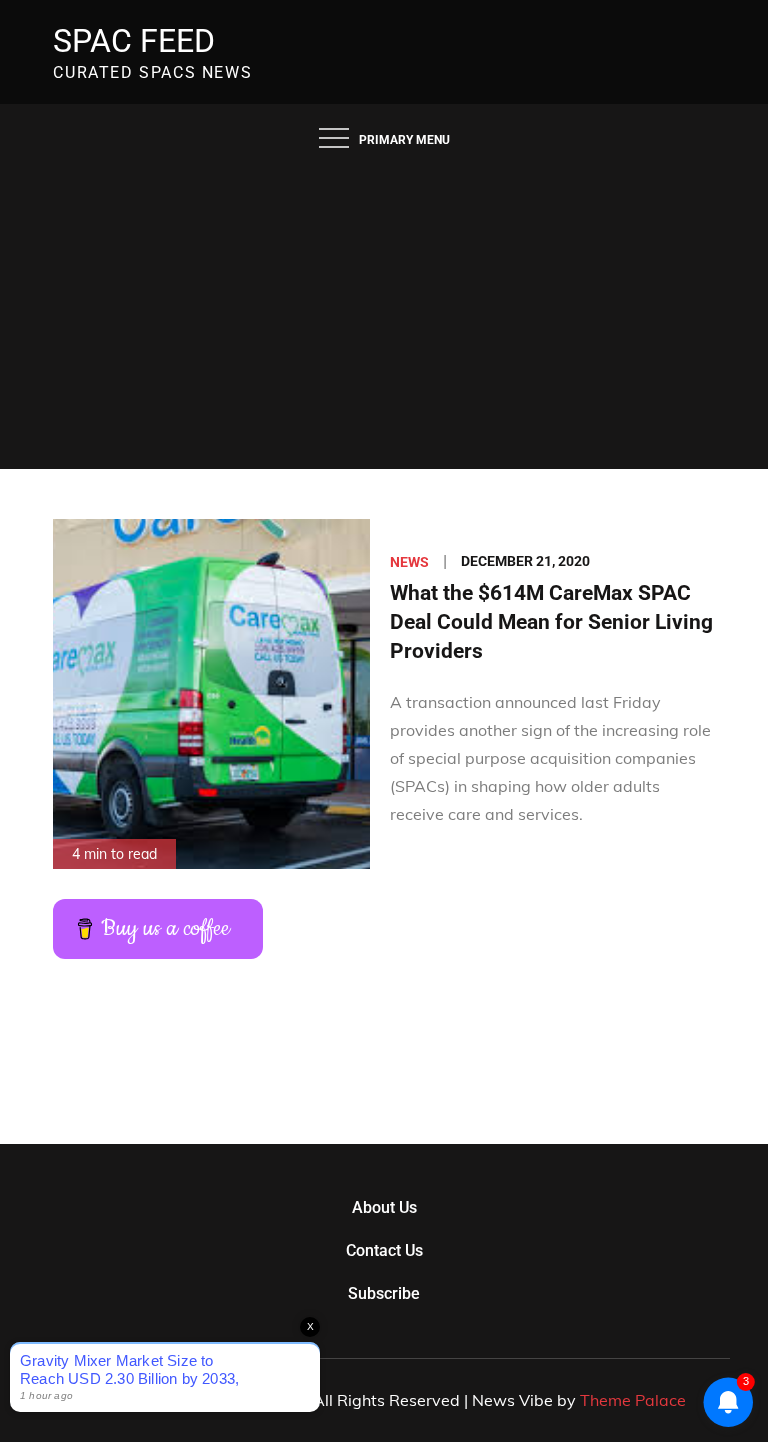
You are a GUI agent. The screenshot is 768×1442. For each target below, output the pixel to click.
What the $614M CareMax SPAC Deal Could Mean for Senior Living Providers (551, 622)
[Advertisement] (384, 319)
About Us (384, 1207)
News (409, 562)
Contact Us (384, 1250)
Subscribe (384, 1293)
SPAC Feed (134, 41)
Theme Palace (633, 1400)
